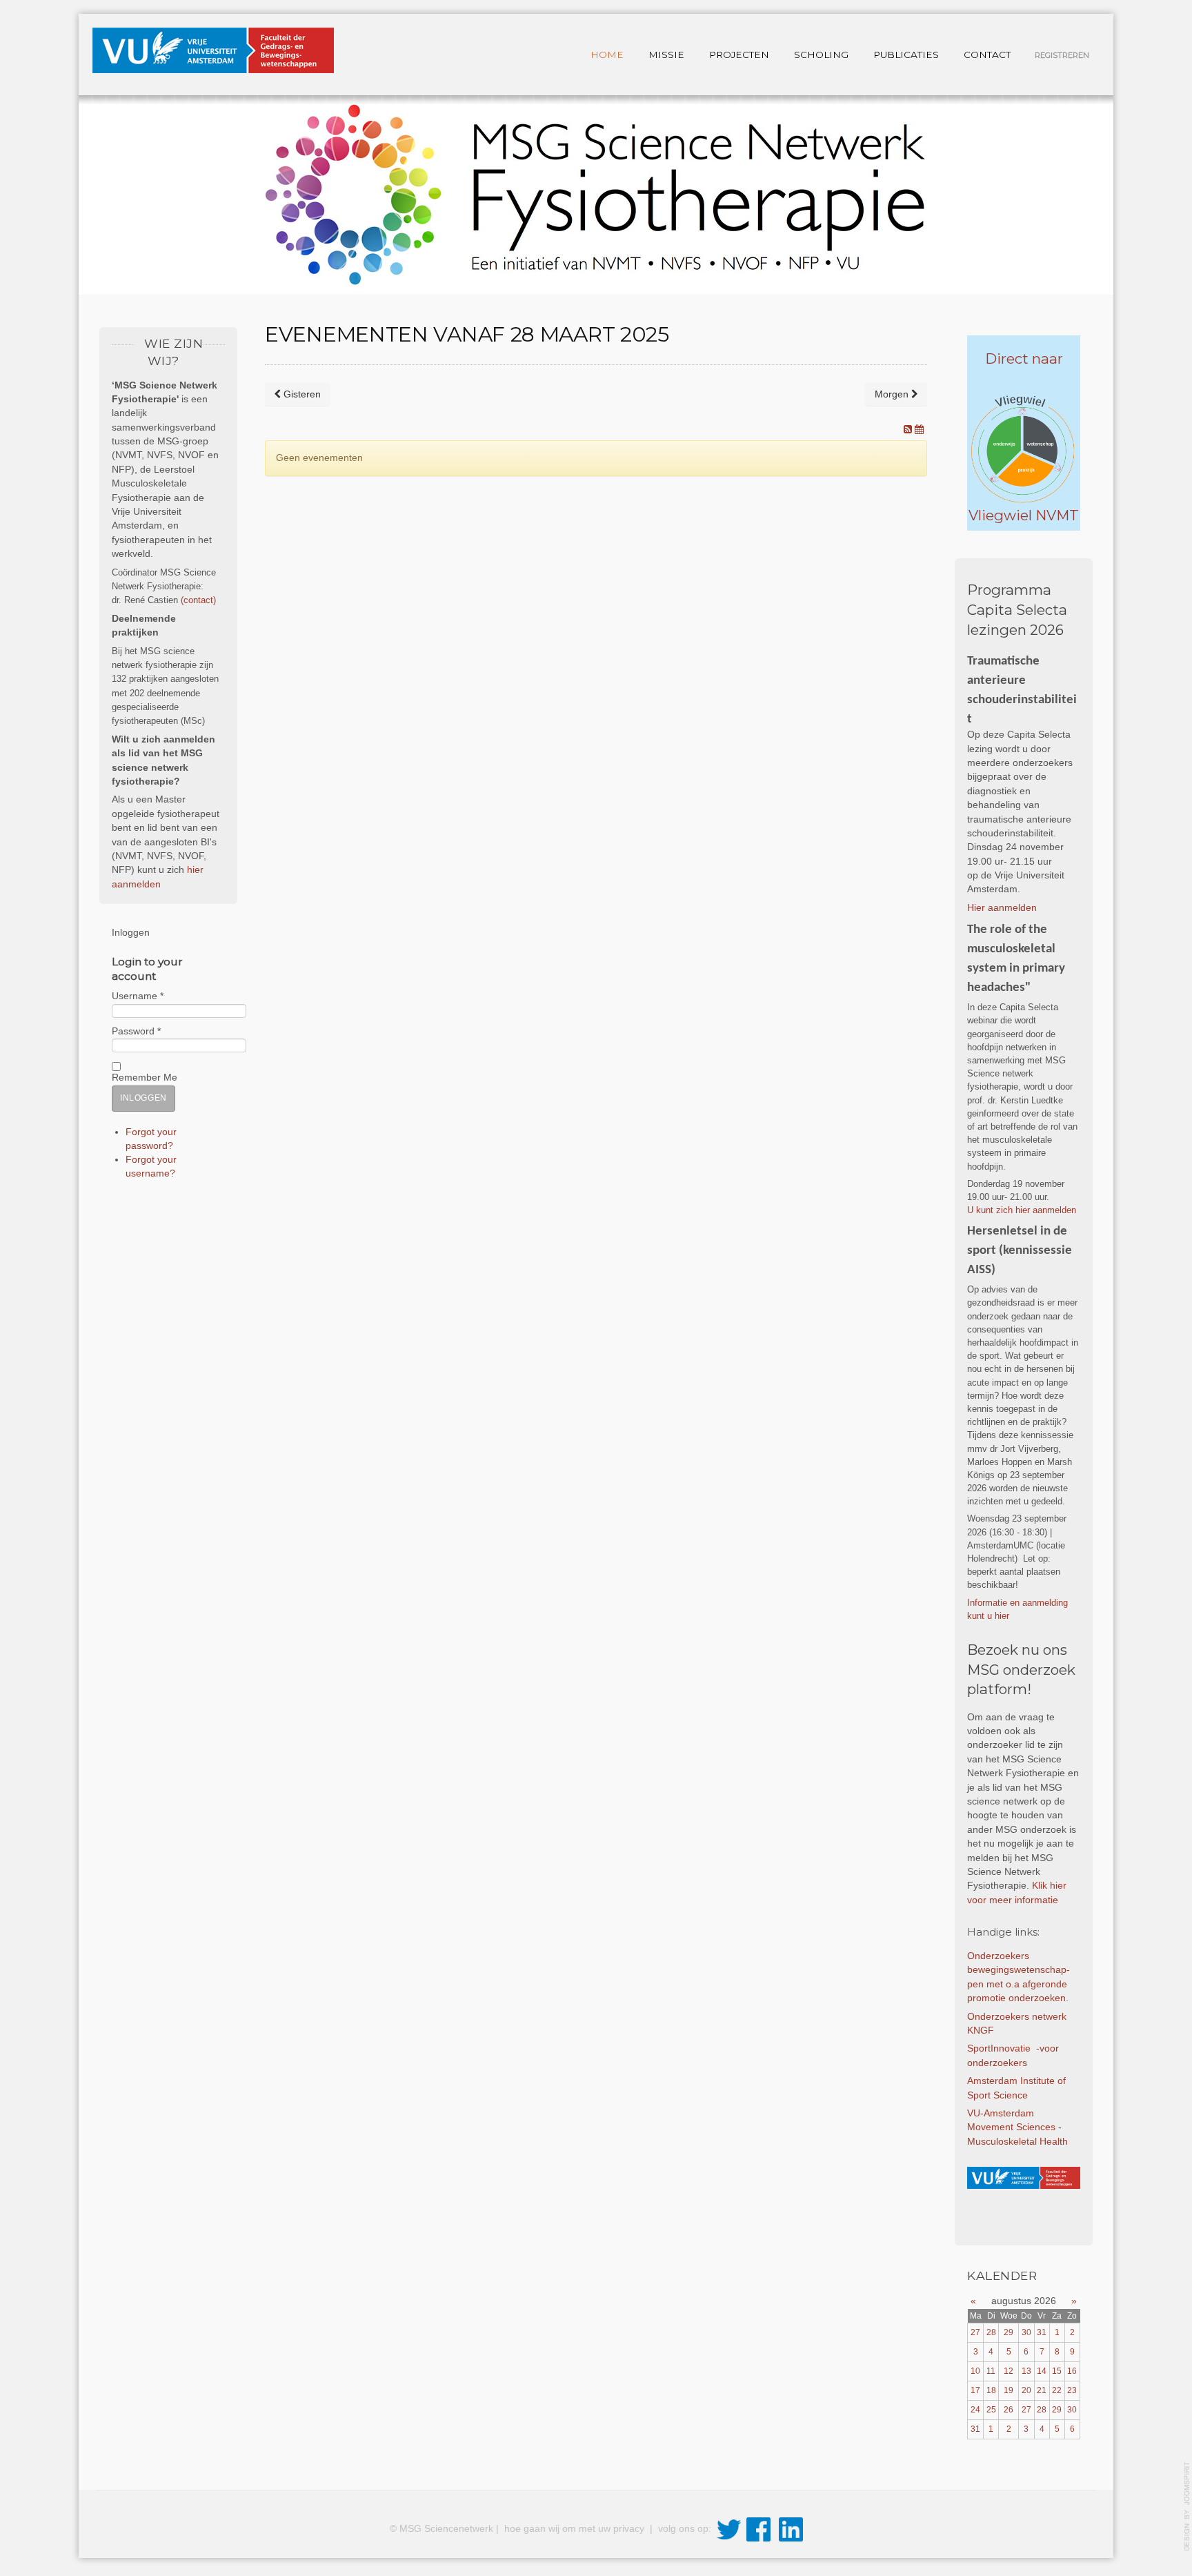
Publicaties (906, 55)
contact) (200, 600)
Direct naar (1024, 358)
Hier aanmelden (1002, 908)
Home (607, 55)
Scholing (821, 55)
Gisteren (301, 394)
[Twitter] (729, 2529)
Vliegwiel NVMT (1024, 515)
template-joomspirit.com (1187, 2506)
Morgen (893, 394)
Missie (666, 55)
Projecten (739, 55)
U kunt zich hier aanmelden (1023, 1210)
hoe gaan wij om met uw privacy (576, 2529)
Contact (987, 55)
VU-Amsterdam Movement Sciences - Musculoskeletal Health (1019, 2127)
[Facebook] (758, 2529)
